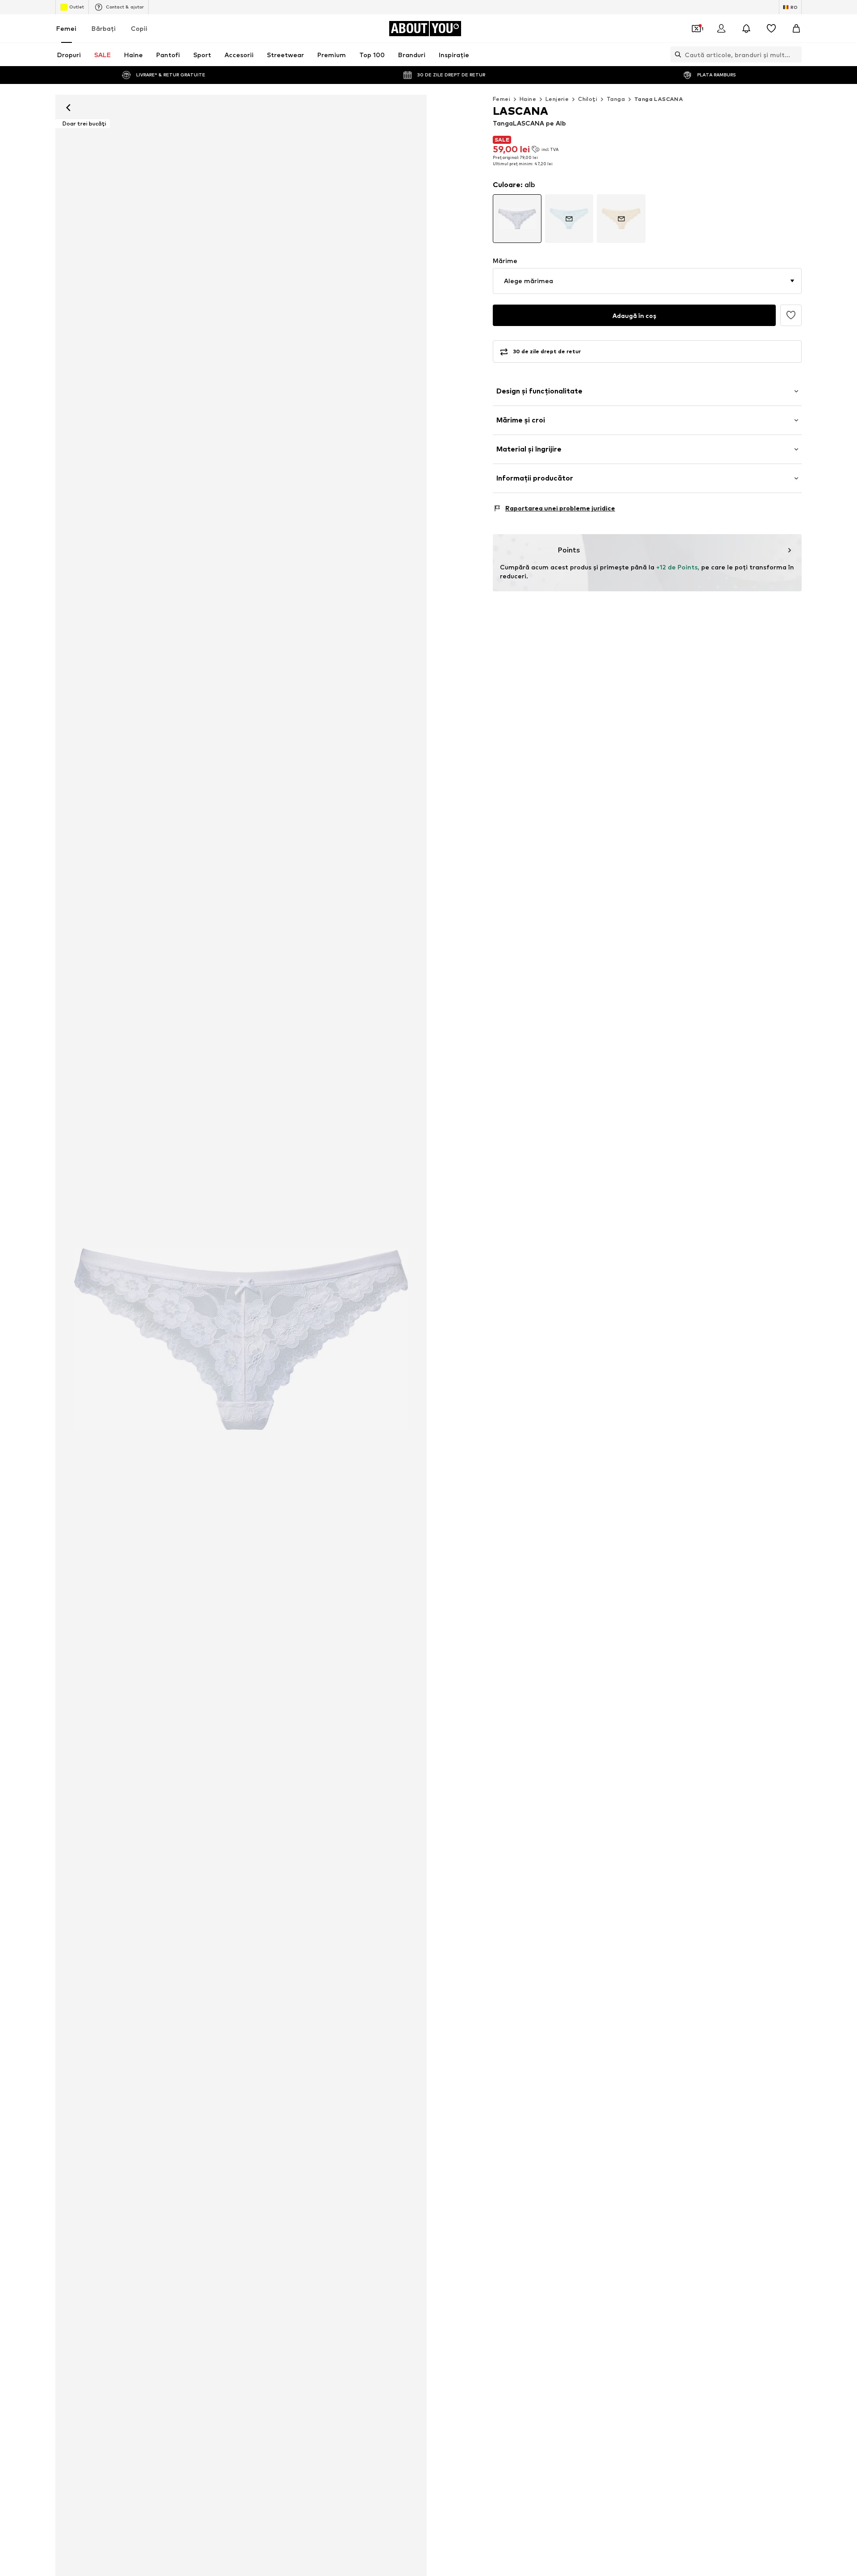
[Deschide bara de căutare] (676, 54)
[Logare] (721, 29)
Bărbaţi (104, 28)
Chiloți (588, 99)
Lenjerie (557, 99)
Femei (66, 28)
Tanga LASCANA (659, 99)
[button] (647, 281)
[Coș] (796, 29)
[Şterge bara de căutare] (795, 54)
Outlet (77, 7)
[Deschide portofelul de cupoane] (696, 29)
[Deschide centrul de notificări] (746, 29)
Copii (139, 28)
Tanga (616, 99)
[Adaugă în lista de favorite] (791, 315)
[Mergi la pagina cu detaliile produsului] (517, 219)
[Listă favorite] (771, 29)
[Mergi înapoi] (68, 108)
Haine (528, 99)
